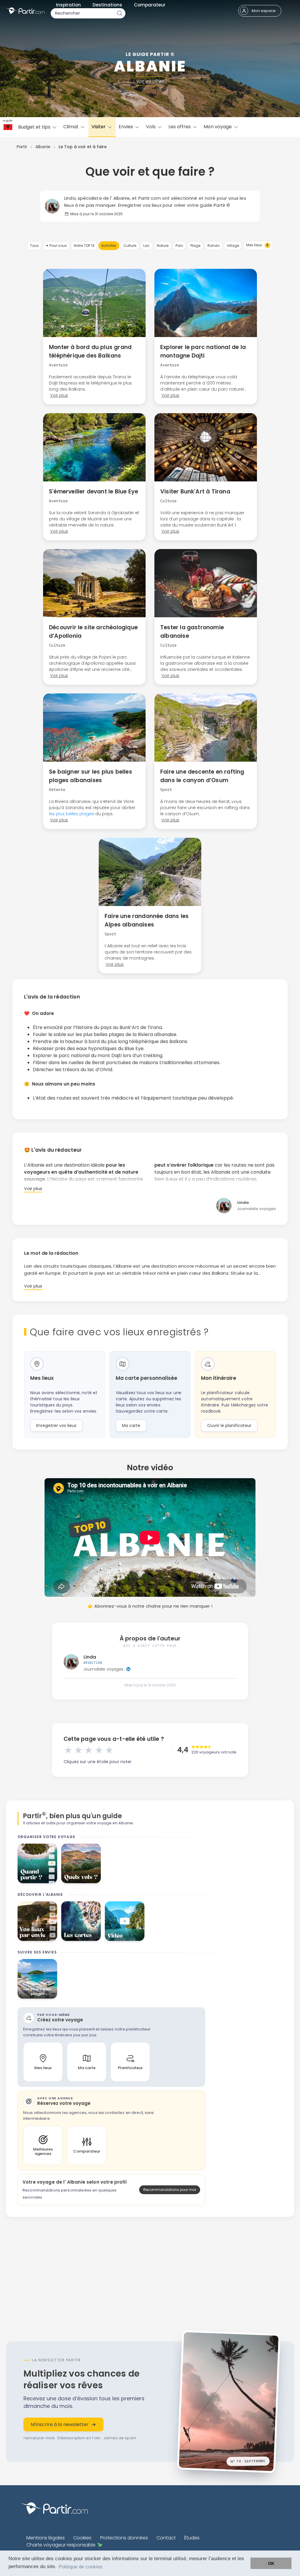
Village (233, 246)
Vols (151, 127)
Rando (214, 246)
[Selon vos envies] (37, 1921)
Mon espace (264, 11)
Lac (146, 246)
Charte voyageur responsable (61, 2545)
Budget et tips (35, 127)
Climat (71, 127)
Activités (109, 246)
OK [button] (271, 2563)
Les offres (180, 127)
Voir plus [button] (59, 395)
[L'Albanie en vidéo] (125, 1921)
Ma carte (131, 1425)
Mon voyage (218, 127)
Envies (126, 127)
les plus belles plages (71, 814)
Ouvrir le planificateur (229, 1425)
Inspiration (68, 5)
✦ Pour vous (56, 246)
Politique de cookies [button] (81, 2567)
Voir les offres (150, 81)
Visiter (99, 127)
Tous (34, 246)
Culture (130, 246)
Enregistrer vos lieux (56, 1425)
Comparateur (150, 5)
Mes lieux (257, 245)
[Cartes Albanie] (81, 1921)
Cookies (82, 2538)
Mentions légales (46, 2538)
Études (192, 2538)
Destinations (107, 5)
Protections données (124, 2538)
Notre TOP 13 (84, 246)
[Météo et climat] (37, 1863)
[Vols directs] (81, 1863)
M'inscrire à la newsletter (60, 2424)
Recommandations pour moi (170, 2190)
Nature (163, 246)
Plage (195, 246)
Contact (166, 2538)
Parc (179, 246)
